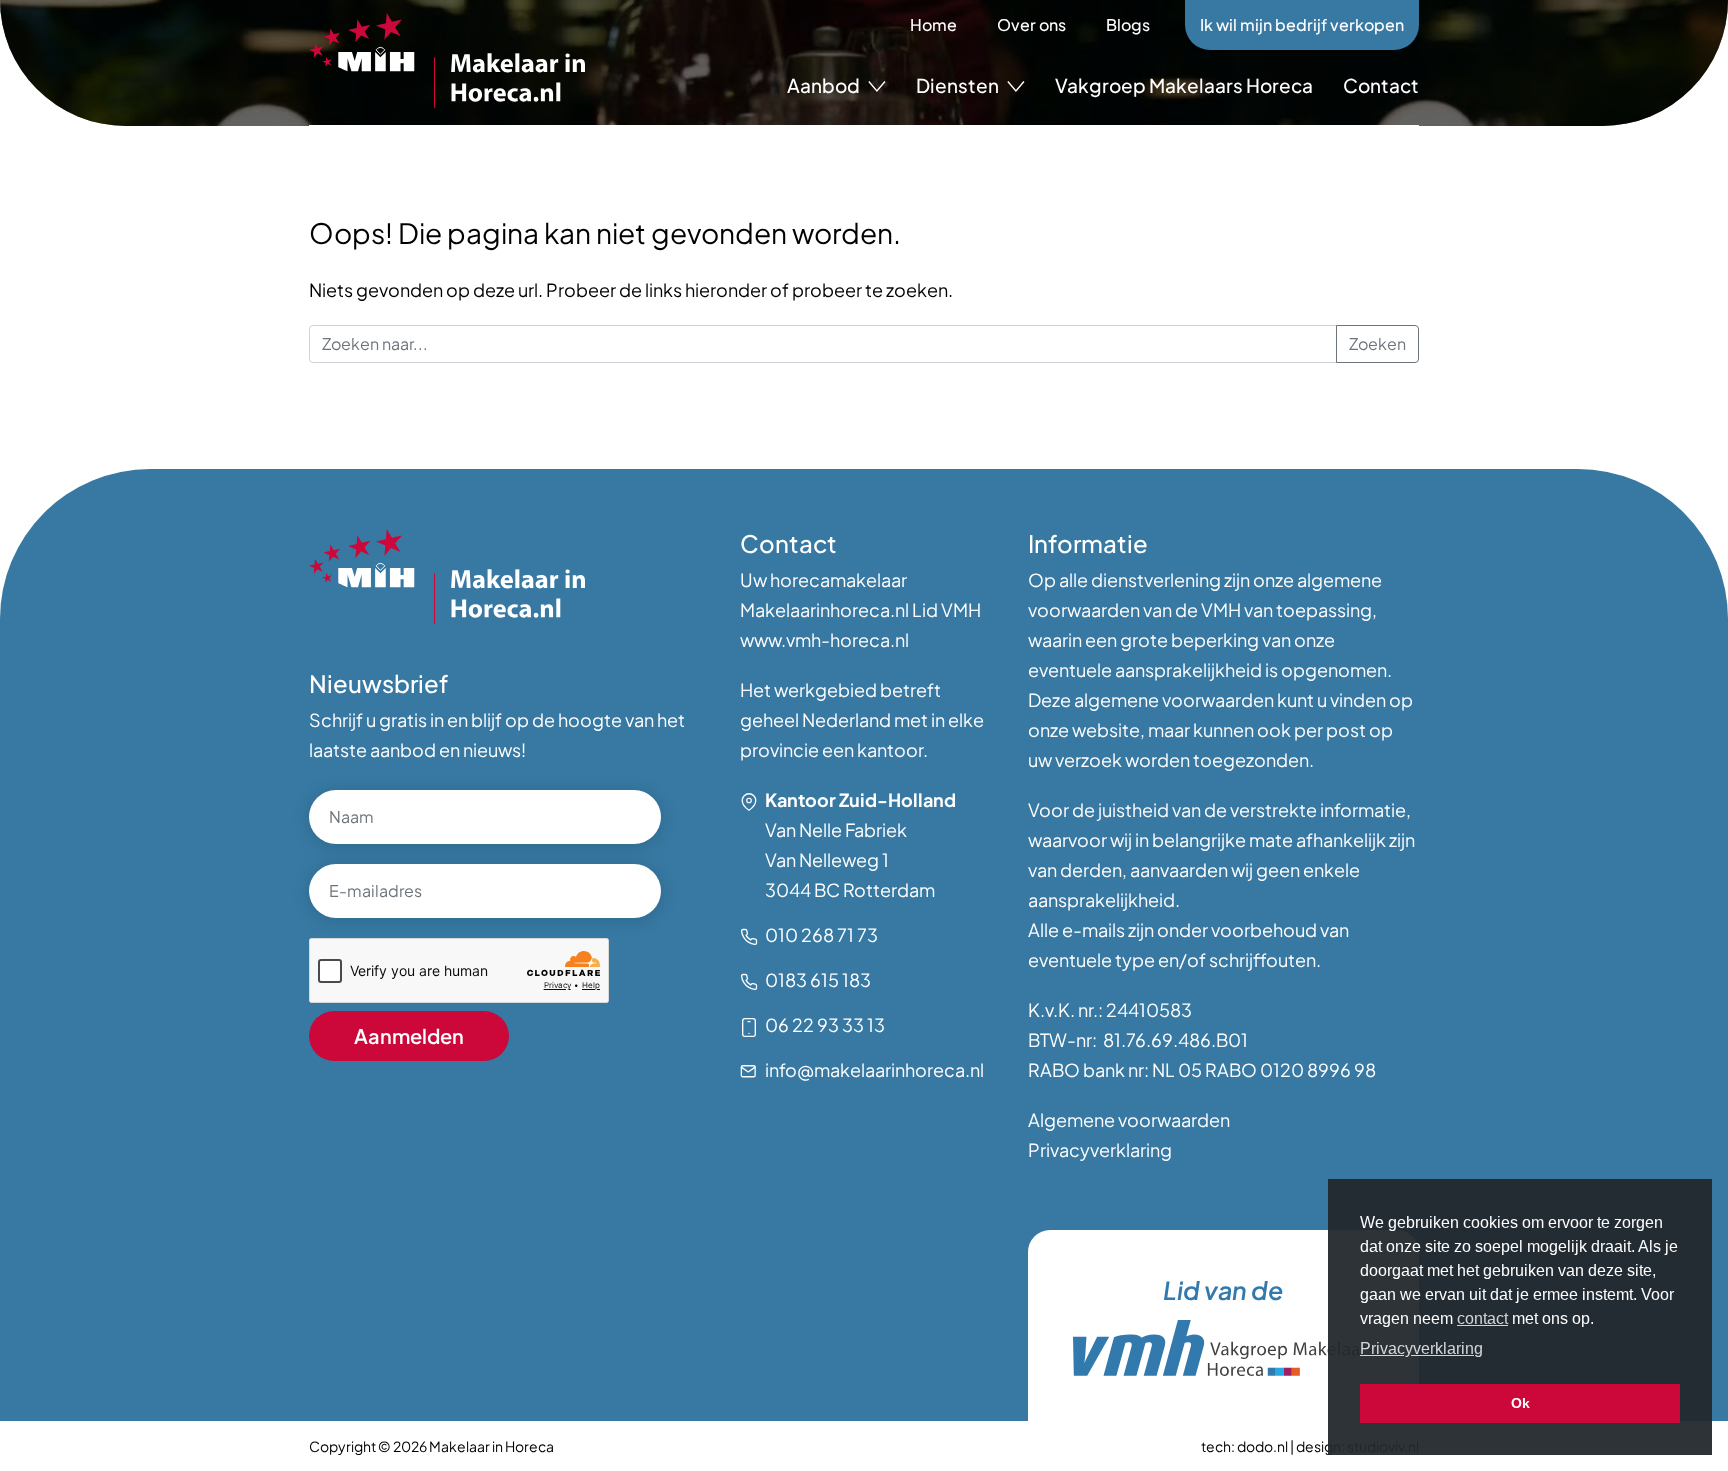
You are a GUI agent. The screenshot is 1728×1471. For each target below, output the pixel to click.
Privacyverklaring (1100, 1149)
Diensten (959, 85)
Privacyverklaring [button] (1421, 1348)
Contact (1381, 85)
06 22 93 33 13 (825, 1024)
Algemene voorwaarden (1129, 1119)
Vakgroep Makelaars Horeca (1184, 85)
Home (933, 24)
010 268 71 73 (821, 934)
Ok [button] (1520, 1403)
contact (1482, 1318)
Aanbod (825, 85)
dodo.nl (1262, 1446)
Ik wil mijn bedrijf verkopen (1302, 24)
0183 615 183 (818, 979)
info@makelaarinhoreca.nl (874, 1069)
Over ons (1031, 24)
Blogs (1128, 24)
